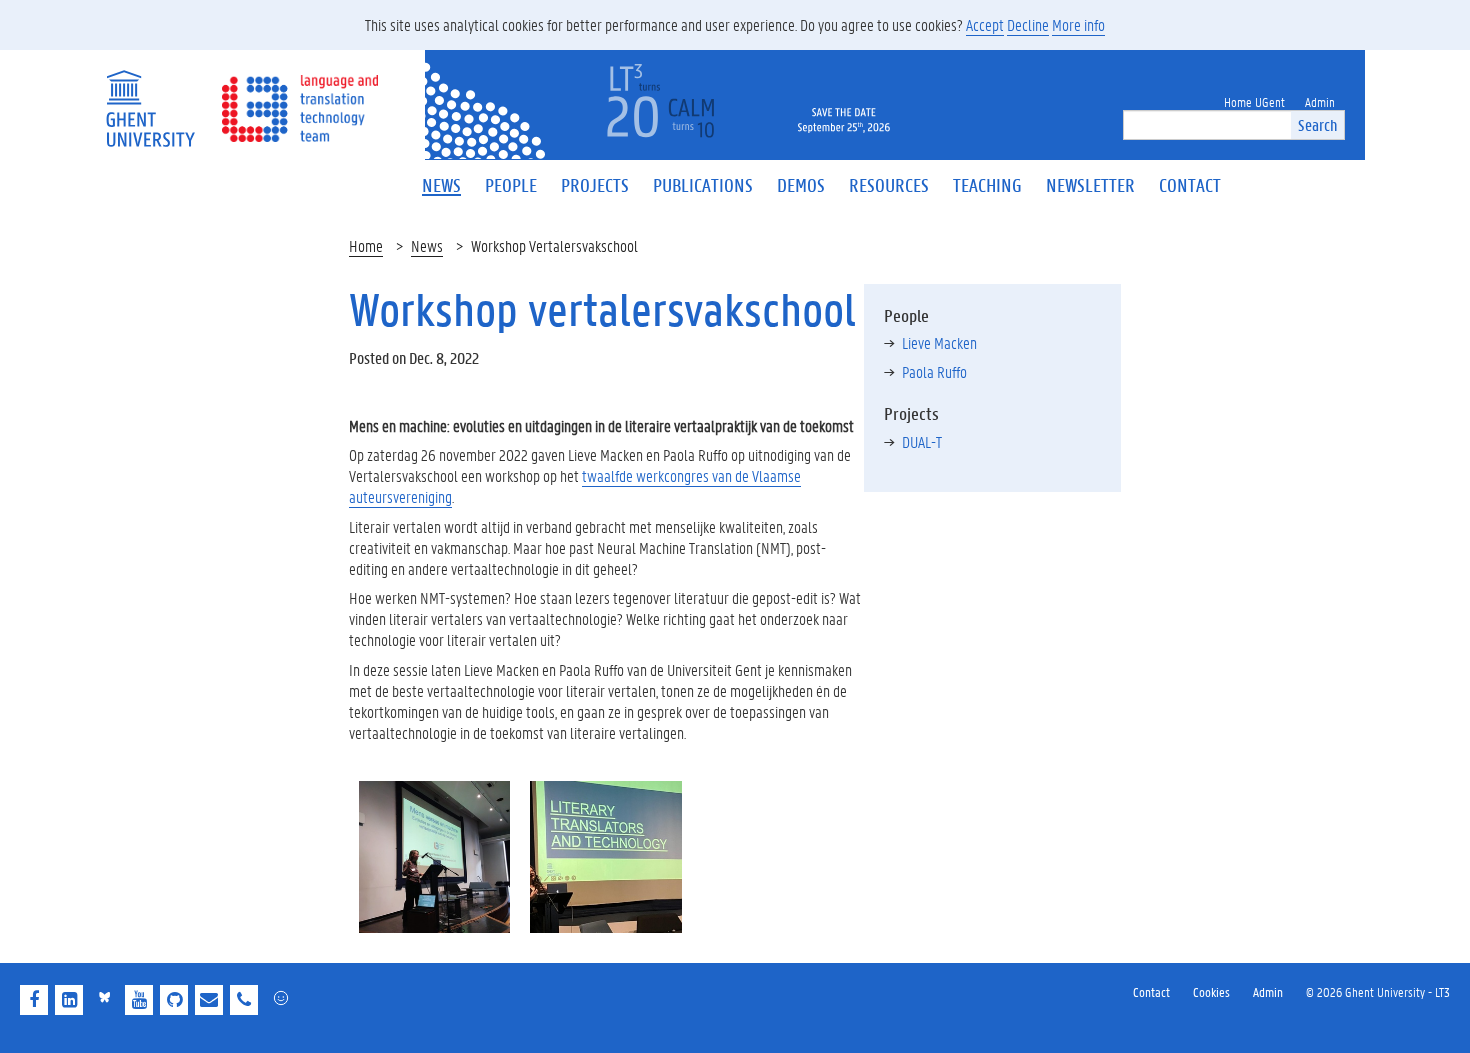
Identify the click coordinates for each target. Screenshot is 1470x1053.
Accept (985, 24)
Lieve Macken (939, 342)
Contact (1151, 991)
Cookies (1211, 991)
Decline (1028, 24)
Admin (1268, 991)
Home (366, 245)
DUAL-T (922, 441)
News (427, 245)
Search (1317, 124)
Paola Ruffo (934, 371)
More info (1078, 24)
